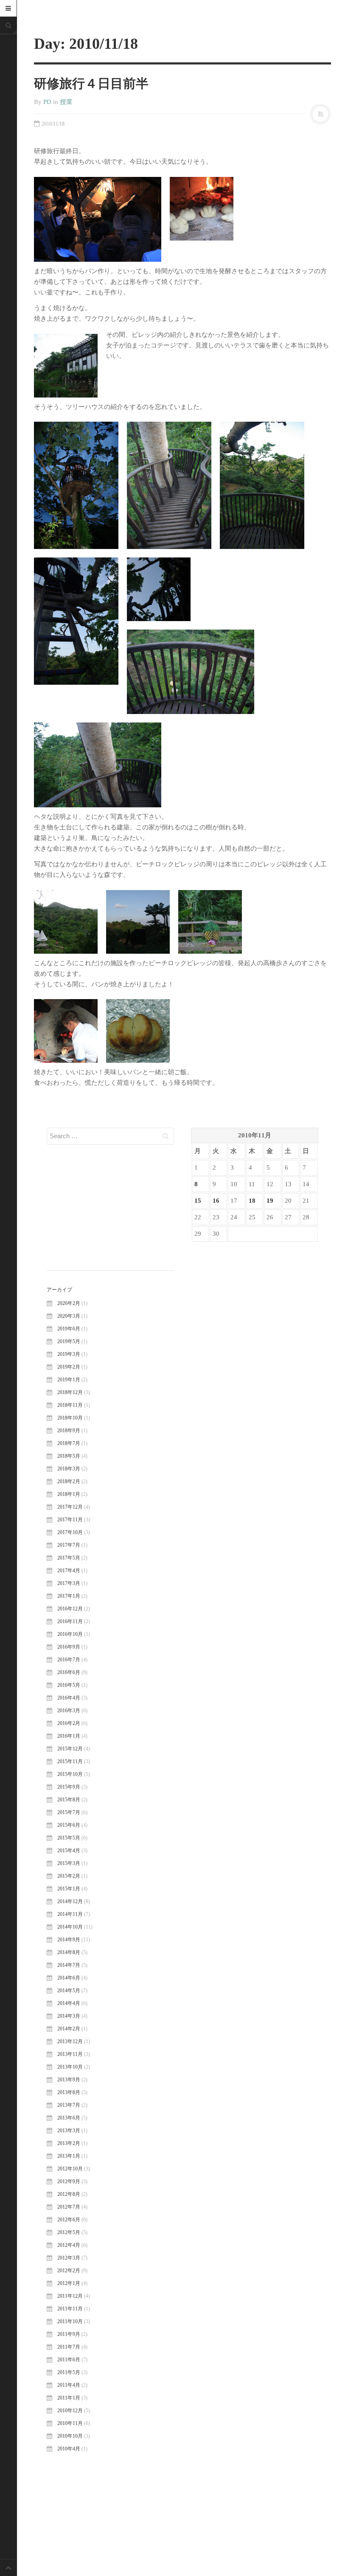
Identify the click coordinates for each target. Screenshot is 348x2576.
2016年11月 (70, 1621)
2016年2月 (69, 1723)
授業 (66, 102)
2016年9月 (69, 1647)
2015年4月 (69, 1851)
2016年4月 (69, 1698)
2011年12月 (70, 2296)
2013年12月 (70, 2041)
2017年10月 (70, 1532)
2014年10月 (70, 1927)
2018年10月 (70, 1418)
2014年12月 (70, 1901)
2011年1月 (69, 2398)
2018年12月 (70, 1392)
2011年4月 (69, 2385)
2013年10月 (70, 2067)
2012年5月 (69, 2232)
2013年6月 (69, 2118)
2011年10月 (70, 2321)
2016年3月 (69, 1711)
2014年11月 (70, 1914)
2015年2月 (69, 1876)
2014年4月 (69, 2003)
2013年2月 (69, 2143)
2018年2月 (69, 1481)
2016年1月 (69, 1736)
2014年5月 (69, 1991)
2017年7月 (69, 1545)
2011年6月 (69, 2360)
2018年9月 (69, 1431)
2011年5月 (69, 2372)
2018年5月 (69, 1456)
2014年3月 (69, 2016)
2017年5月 (69, 1558)
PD (47, 102)
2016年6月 (69, 1672)
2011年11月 (70, 2309)
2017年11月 (70, 1520)
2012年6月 (69, 2220)
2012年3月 (69, 2258)
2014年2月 (69, 2029)
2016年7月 (69, 1660)
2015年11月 (70, 1761)
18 (252, 1201)
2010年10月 (70, 2436)
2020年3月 (69, 1316)
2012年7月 (69, 2207)
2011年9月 (69, 2334)
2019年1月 (69, 1380)
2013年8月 (69, 2092)
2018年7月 (69, 1443)
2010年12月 (70, 2411)
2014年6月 (69, 1978)
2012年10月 (70, 2169)
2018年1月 (69, 1494)
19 (270, 1201)
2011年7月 (69, 2347)
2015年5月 (69, 1838)
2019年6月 (69, 1329)
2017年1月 (69, 1596)
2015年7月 (69, 1812)
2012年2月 (69, 2271)
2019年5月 (69, 1341)
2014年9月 (69, 1940)
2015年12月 (70, 1749)
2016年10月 (70, 1634)
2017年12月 (70, 1507)
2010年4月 (69, 2449)
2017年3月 (69, 1583)
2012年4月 (69, 2245)
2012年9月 (69, 2181)
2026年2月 (69, 1303)
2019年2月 (69, 1367)
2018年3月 (69, 1469)
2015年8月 (69, 1800)
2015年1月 (69, 1889)
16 (216, 1201)
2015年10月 (70, 1774)
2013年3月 (69, 2131)
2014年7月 (69, 1965)
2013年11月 (70, 2054)
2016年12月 (70, 1609)
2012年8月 (69, 2194)
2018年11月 (70, 1405)
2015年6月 (69, 1825)
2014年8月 (69, 1952)
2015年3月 (69, 1863)
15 (198, 1201)
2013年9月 (69, 2080)
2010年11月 (70, 2423)
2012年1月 (69, 2283)
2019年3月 (69, 1354)
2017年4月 (69, 1571)
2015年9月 (69, 1787)
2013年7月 (69, 2105)
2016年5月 (69, 1685)
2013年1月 (69, 2156)
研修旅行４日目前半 (91, 83)
